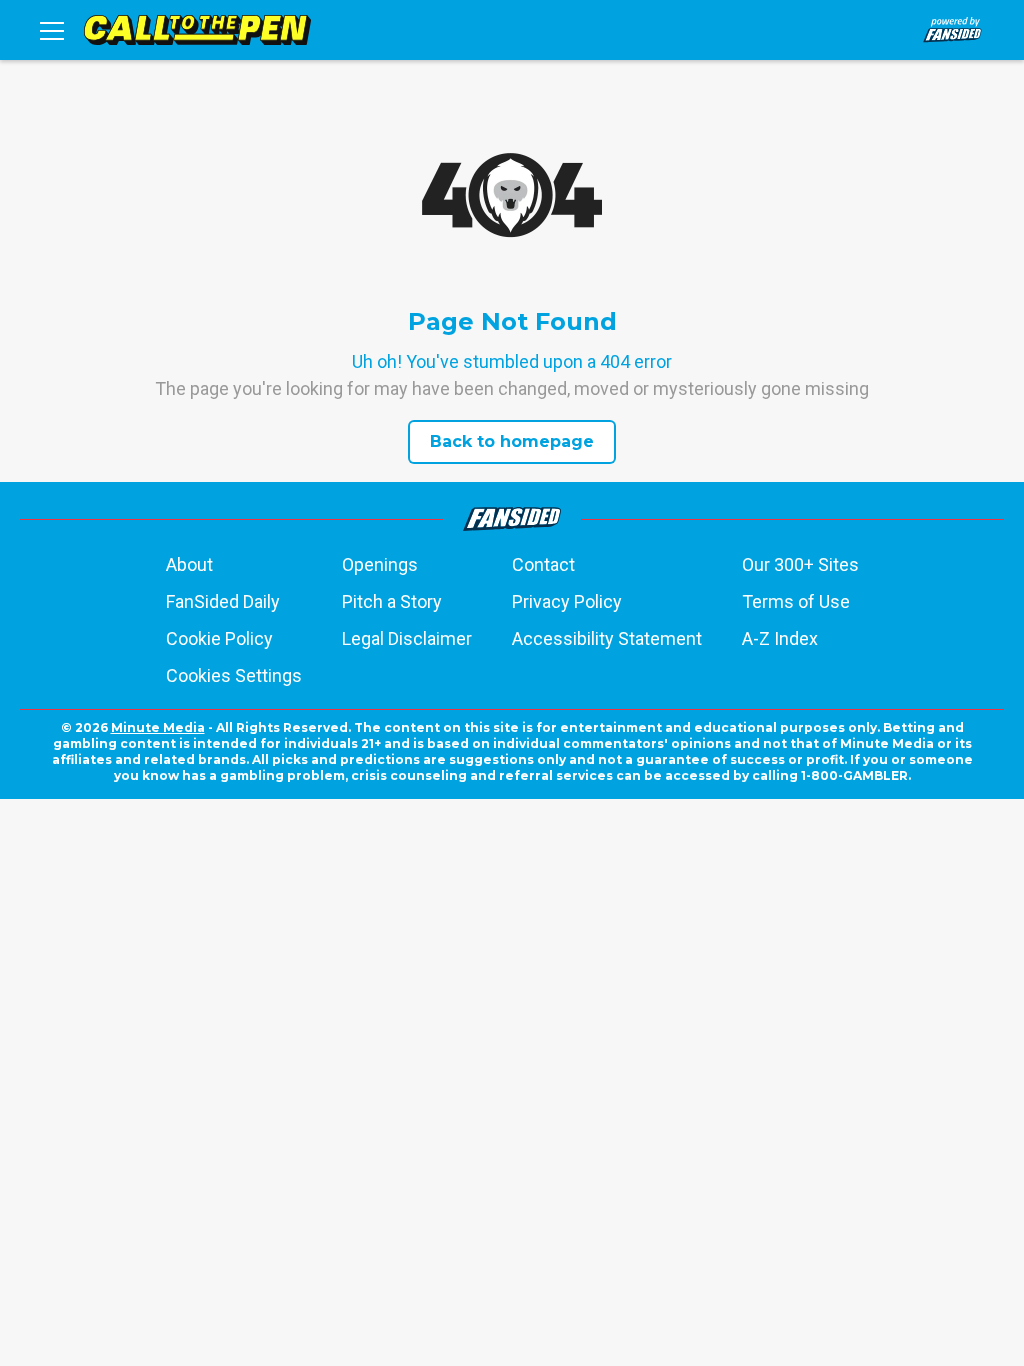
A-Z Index (780, 638)
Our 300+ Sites (800, 564)
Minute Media (158, 727)
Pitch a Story (392, 601)
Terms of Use (796, 601)
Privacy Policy (567, 601)
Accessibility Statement (607, 638)
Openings (380, 564)
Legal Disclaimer (407, 638)
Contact (543, 564)
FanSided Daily (223, 601)
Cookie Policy (219, 638)
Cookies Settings (234, 675)
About (189, 564)
